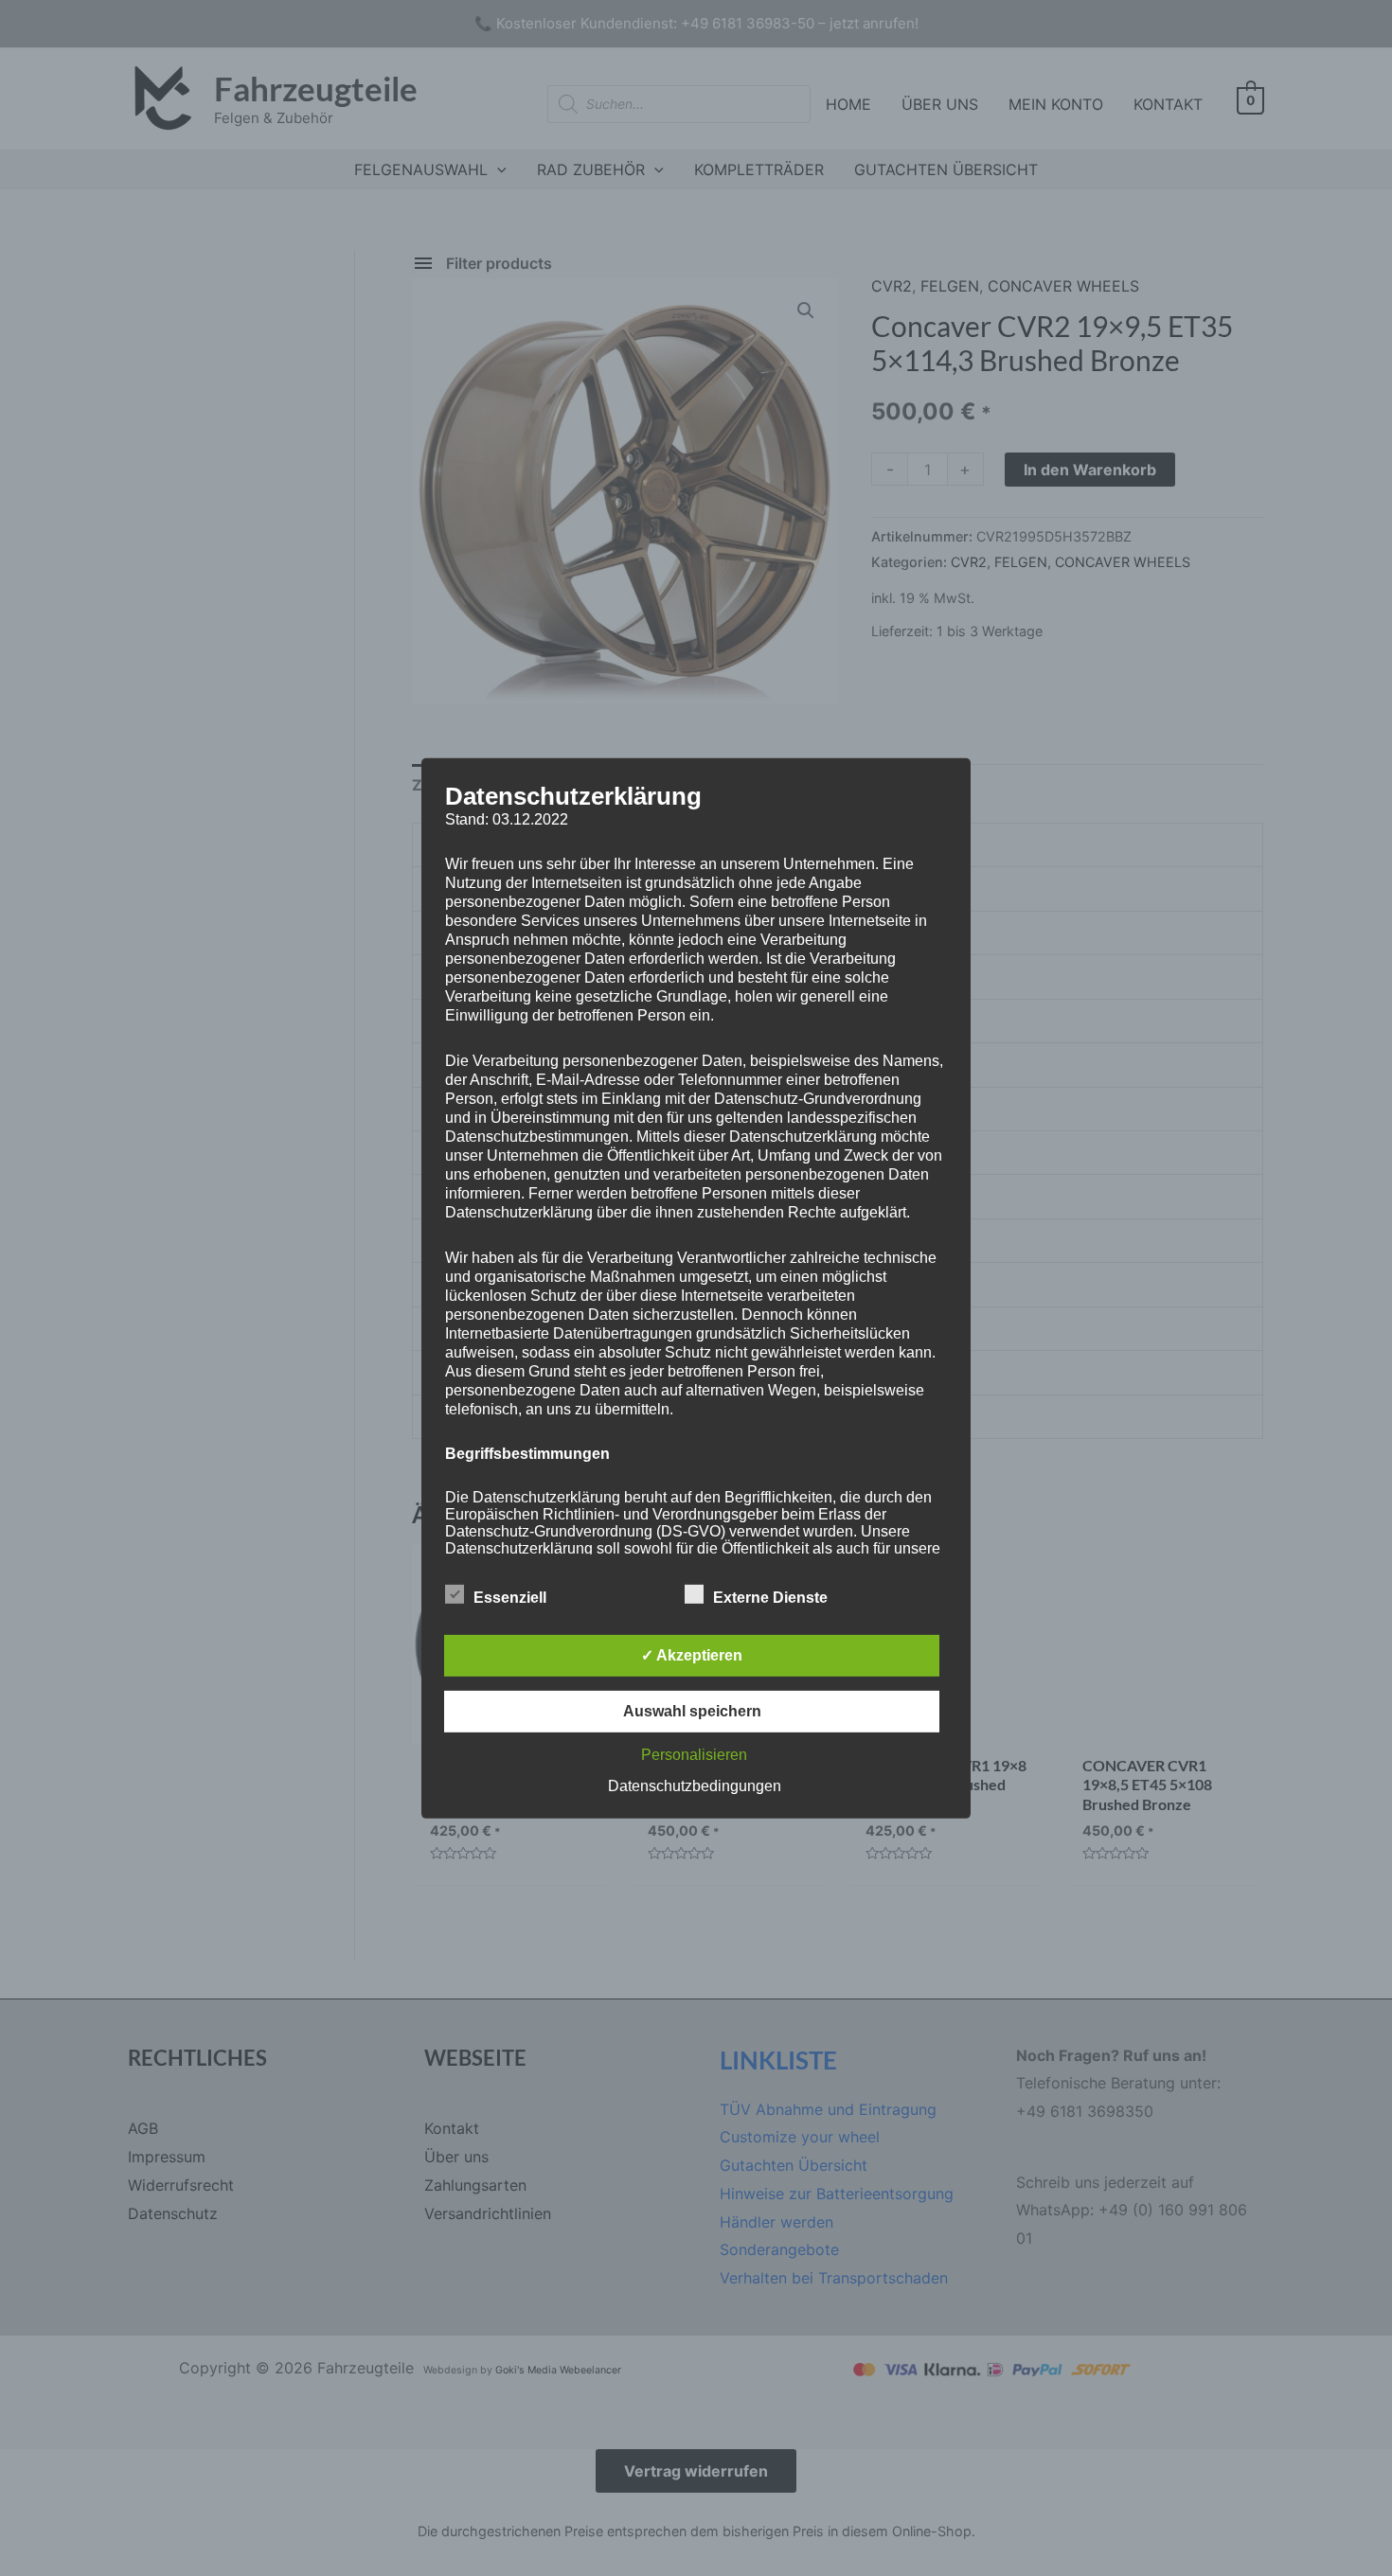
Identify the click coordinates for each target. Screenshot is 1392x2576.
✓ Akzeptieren (692, 1655)
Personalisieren (694, 1755)
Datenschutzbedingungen (695, 1786)
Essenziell (510, 1598)
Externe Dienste (770, 1598)
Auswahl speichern (692, 1711)
